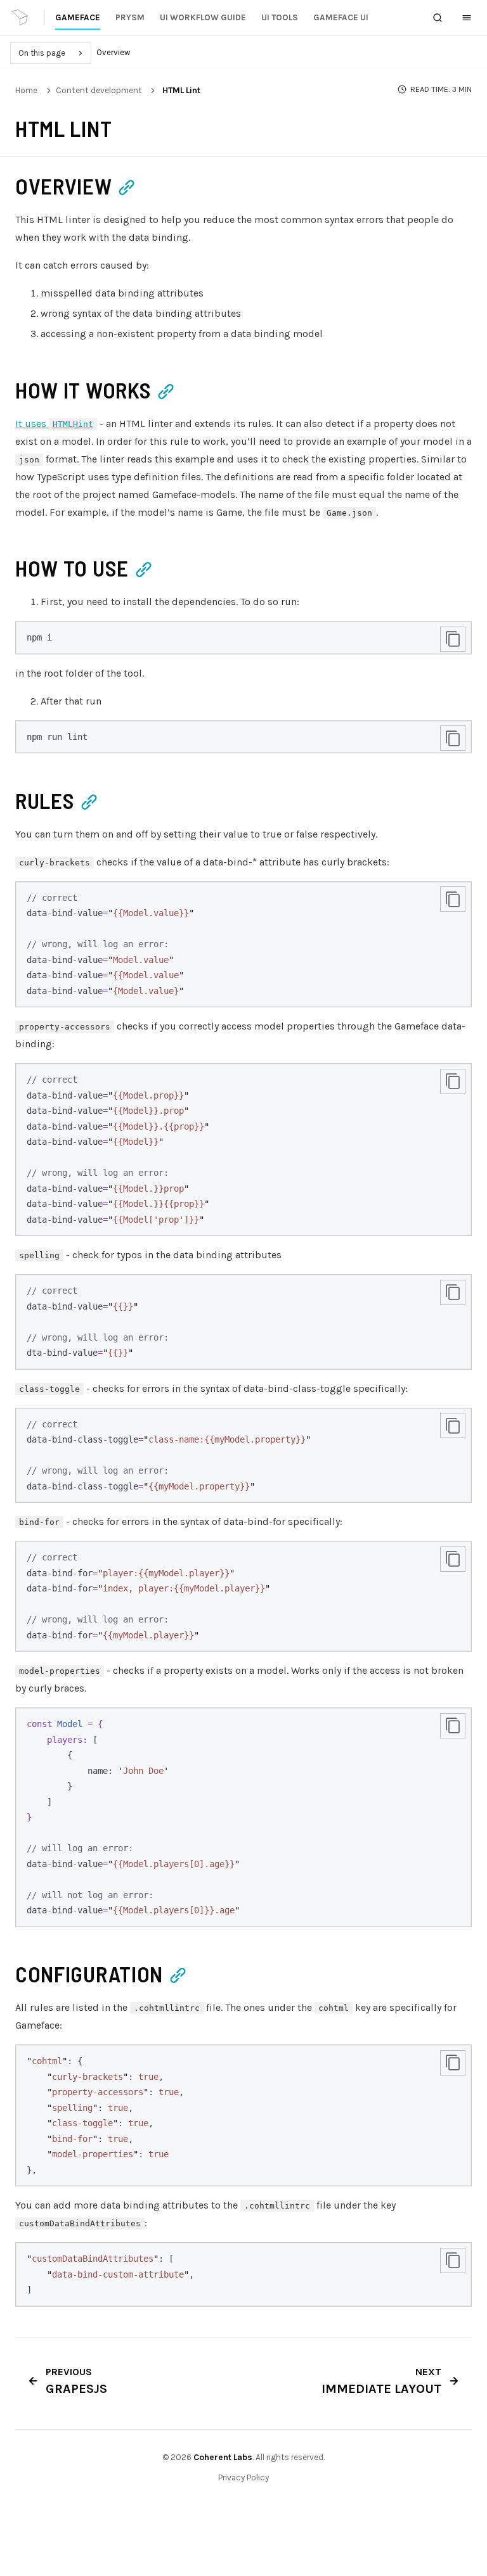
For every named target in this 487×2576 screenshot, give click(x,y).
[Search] (438, 18)
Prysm (130, 17)
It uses (54, 424)
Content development (99, 90)
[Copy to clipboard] (453, 639)
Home (26, 90)
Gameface (78, 17)
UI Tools (280, 17)
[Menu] (467, 18)
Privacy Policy (243, 2477)
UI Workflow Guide (203, 17)
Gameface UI (341, 17)
